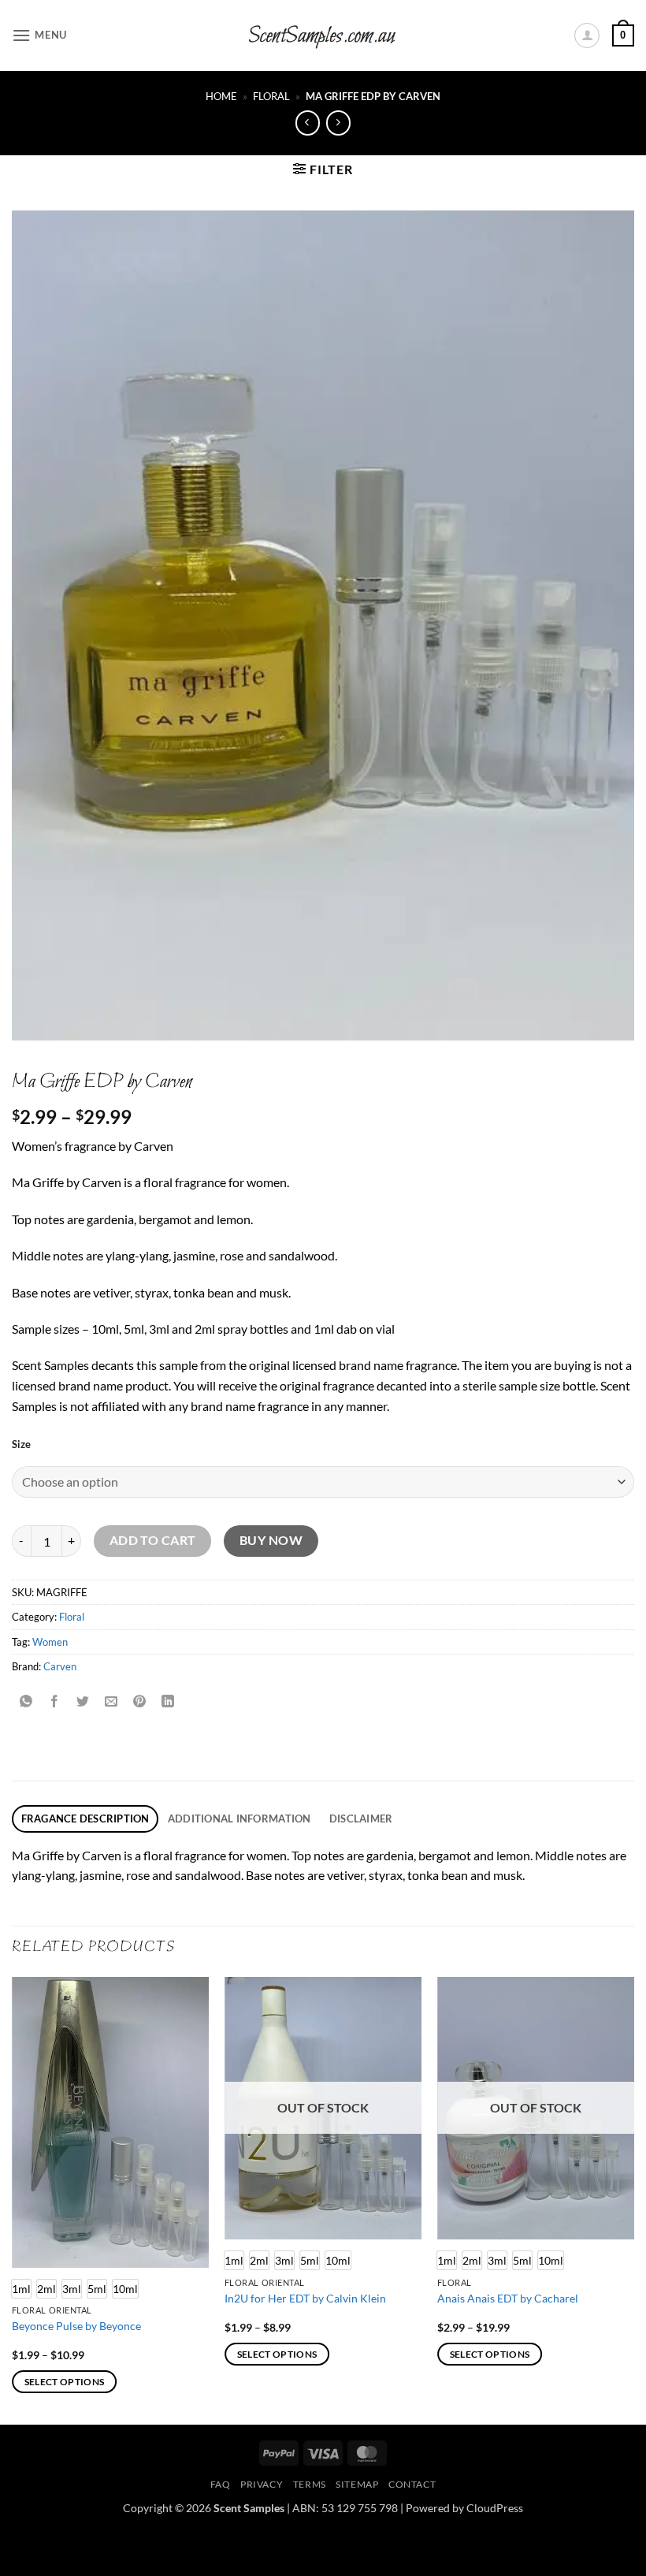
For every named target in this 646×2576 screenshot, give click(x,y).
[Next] (633, 2199)
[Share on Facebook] (55, 1702)
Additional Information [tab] (239, 1818)
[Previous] (13, 2199)
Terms (310, 2484)
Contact (412, 2484)
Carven (60, 1666)
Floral (271, 96)
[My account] (587, 35)
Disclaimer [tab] (361, 1818)
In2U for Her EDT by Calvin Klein (305, 2298)
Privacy (262, 2484)
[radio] (46, 2289)
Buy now (271, 1540)
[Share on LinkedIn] (168, 1702)
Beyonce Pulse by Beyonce (76, 2326)
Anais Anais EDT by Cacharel (508, 2298)
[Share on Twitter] (83, 1702)
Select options (65, 2382)
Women (50, 1642)
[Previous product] (338, 123)
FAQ (221, 2484)
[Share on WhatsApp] (26, 1702)
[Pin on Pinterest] (140, 1702)
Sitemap (357, 2484)
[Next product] (308, 123)
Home (221, 96)
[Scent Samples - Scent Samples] (323, 36)
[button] (39, 35)
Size (21, 1445)
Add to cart (153, 1540)
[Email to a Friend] (111, 1702)
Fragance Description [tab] (85, 1818)
